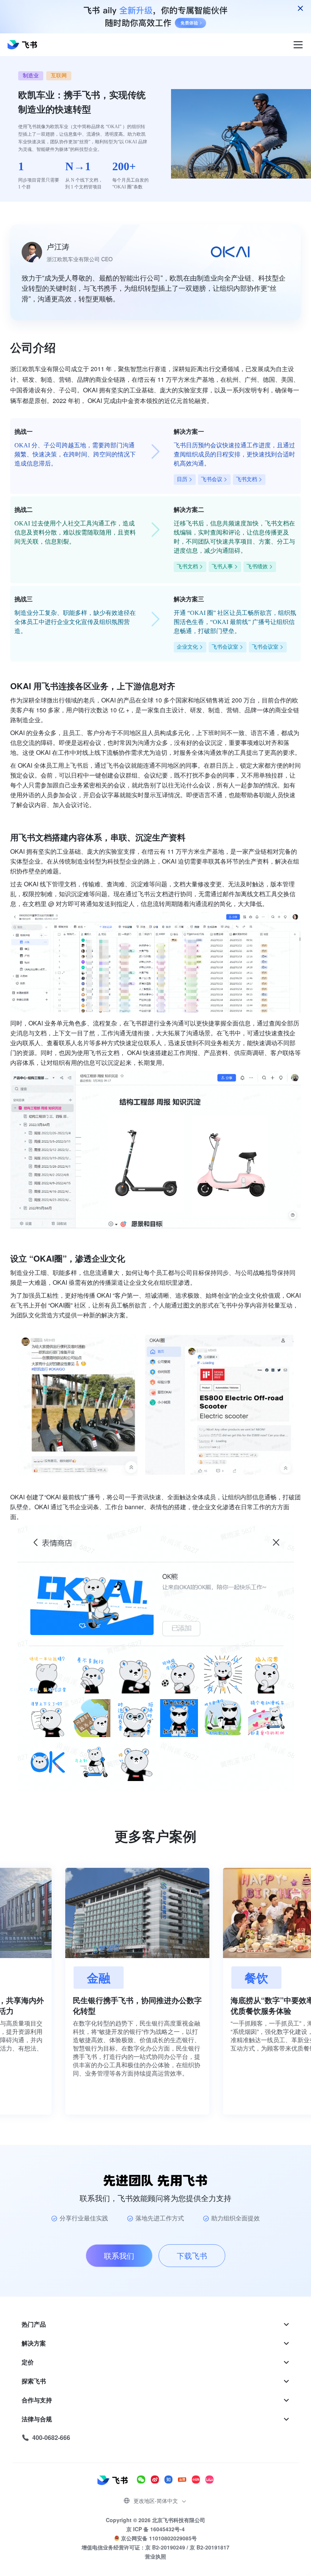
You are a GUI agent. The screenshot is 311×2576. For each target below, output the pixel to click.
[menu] (155, 2381)
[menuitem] (155, 2324)
